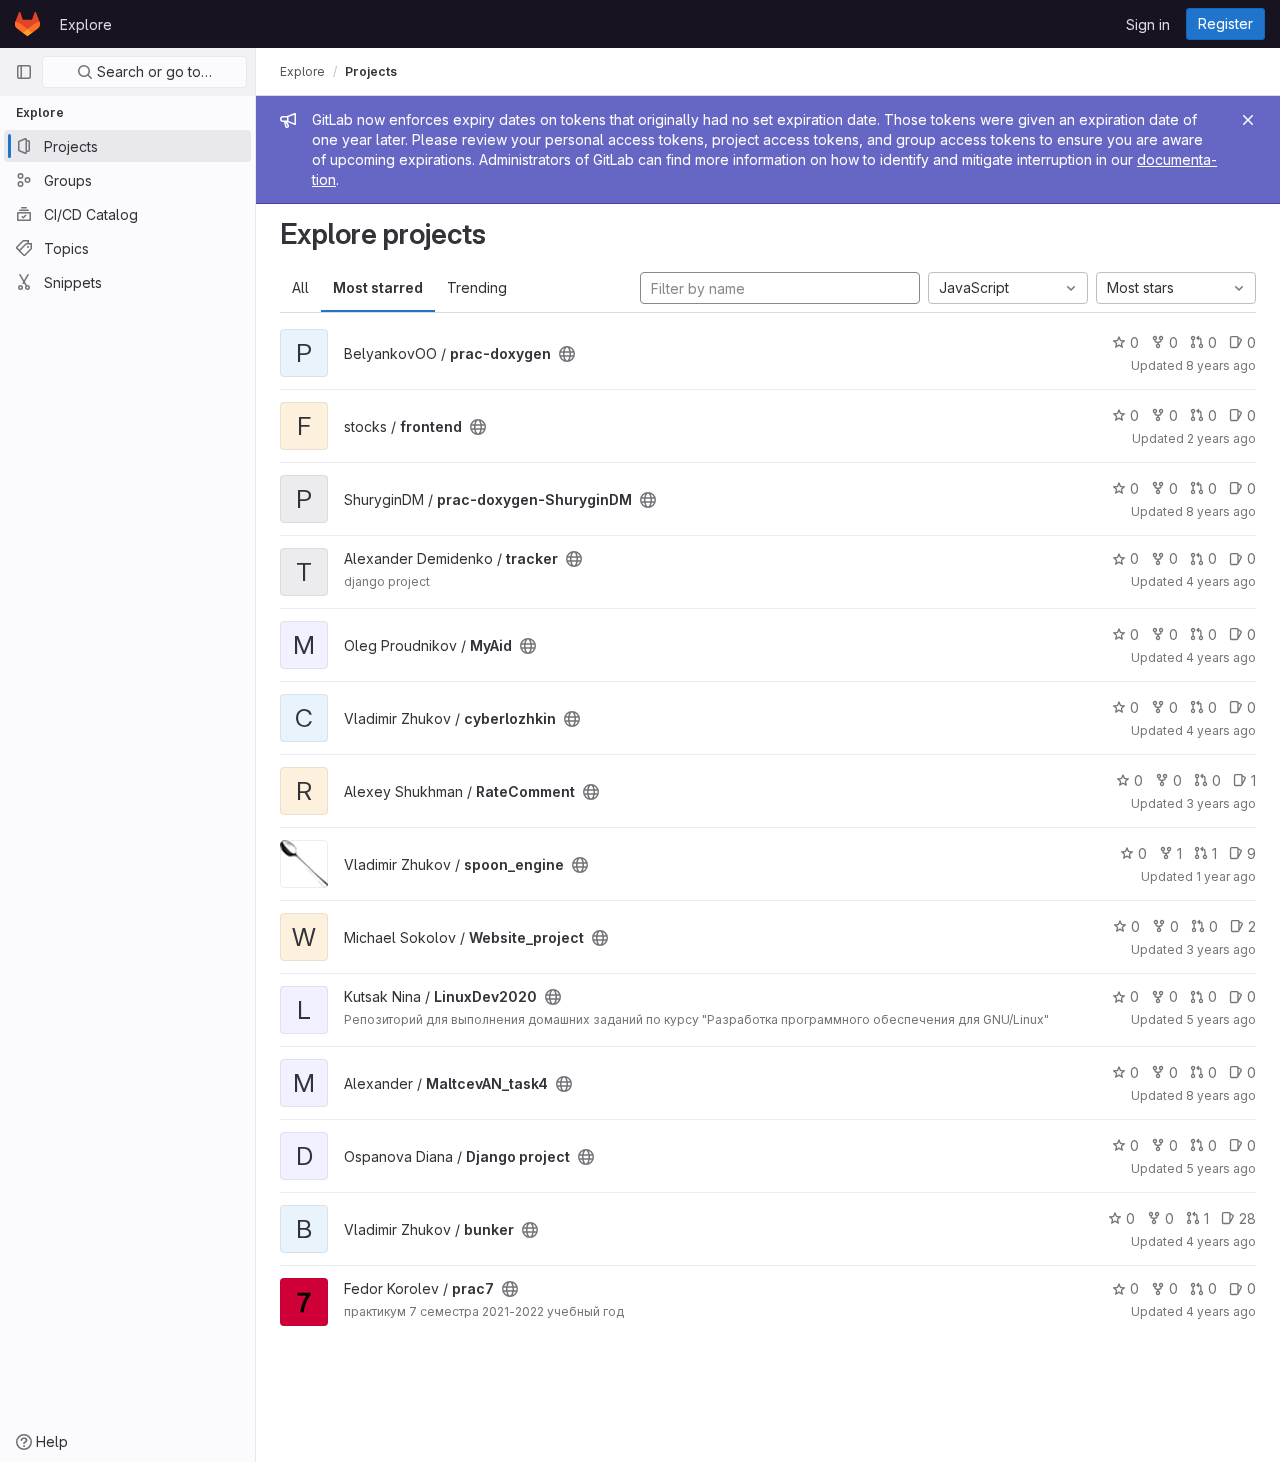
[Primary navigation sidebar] (24, 72)
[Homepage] (27, 24)
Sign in (1148, 24)
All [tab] (300, 287)
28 (1247, 1218)
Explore (86, 24)
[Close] (1248, 120)
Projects (371, 71)
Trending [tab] (477, 287)
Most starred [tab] (378, 287)
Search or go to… (152, 71)
